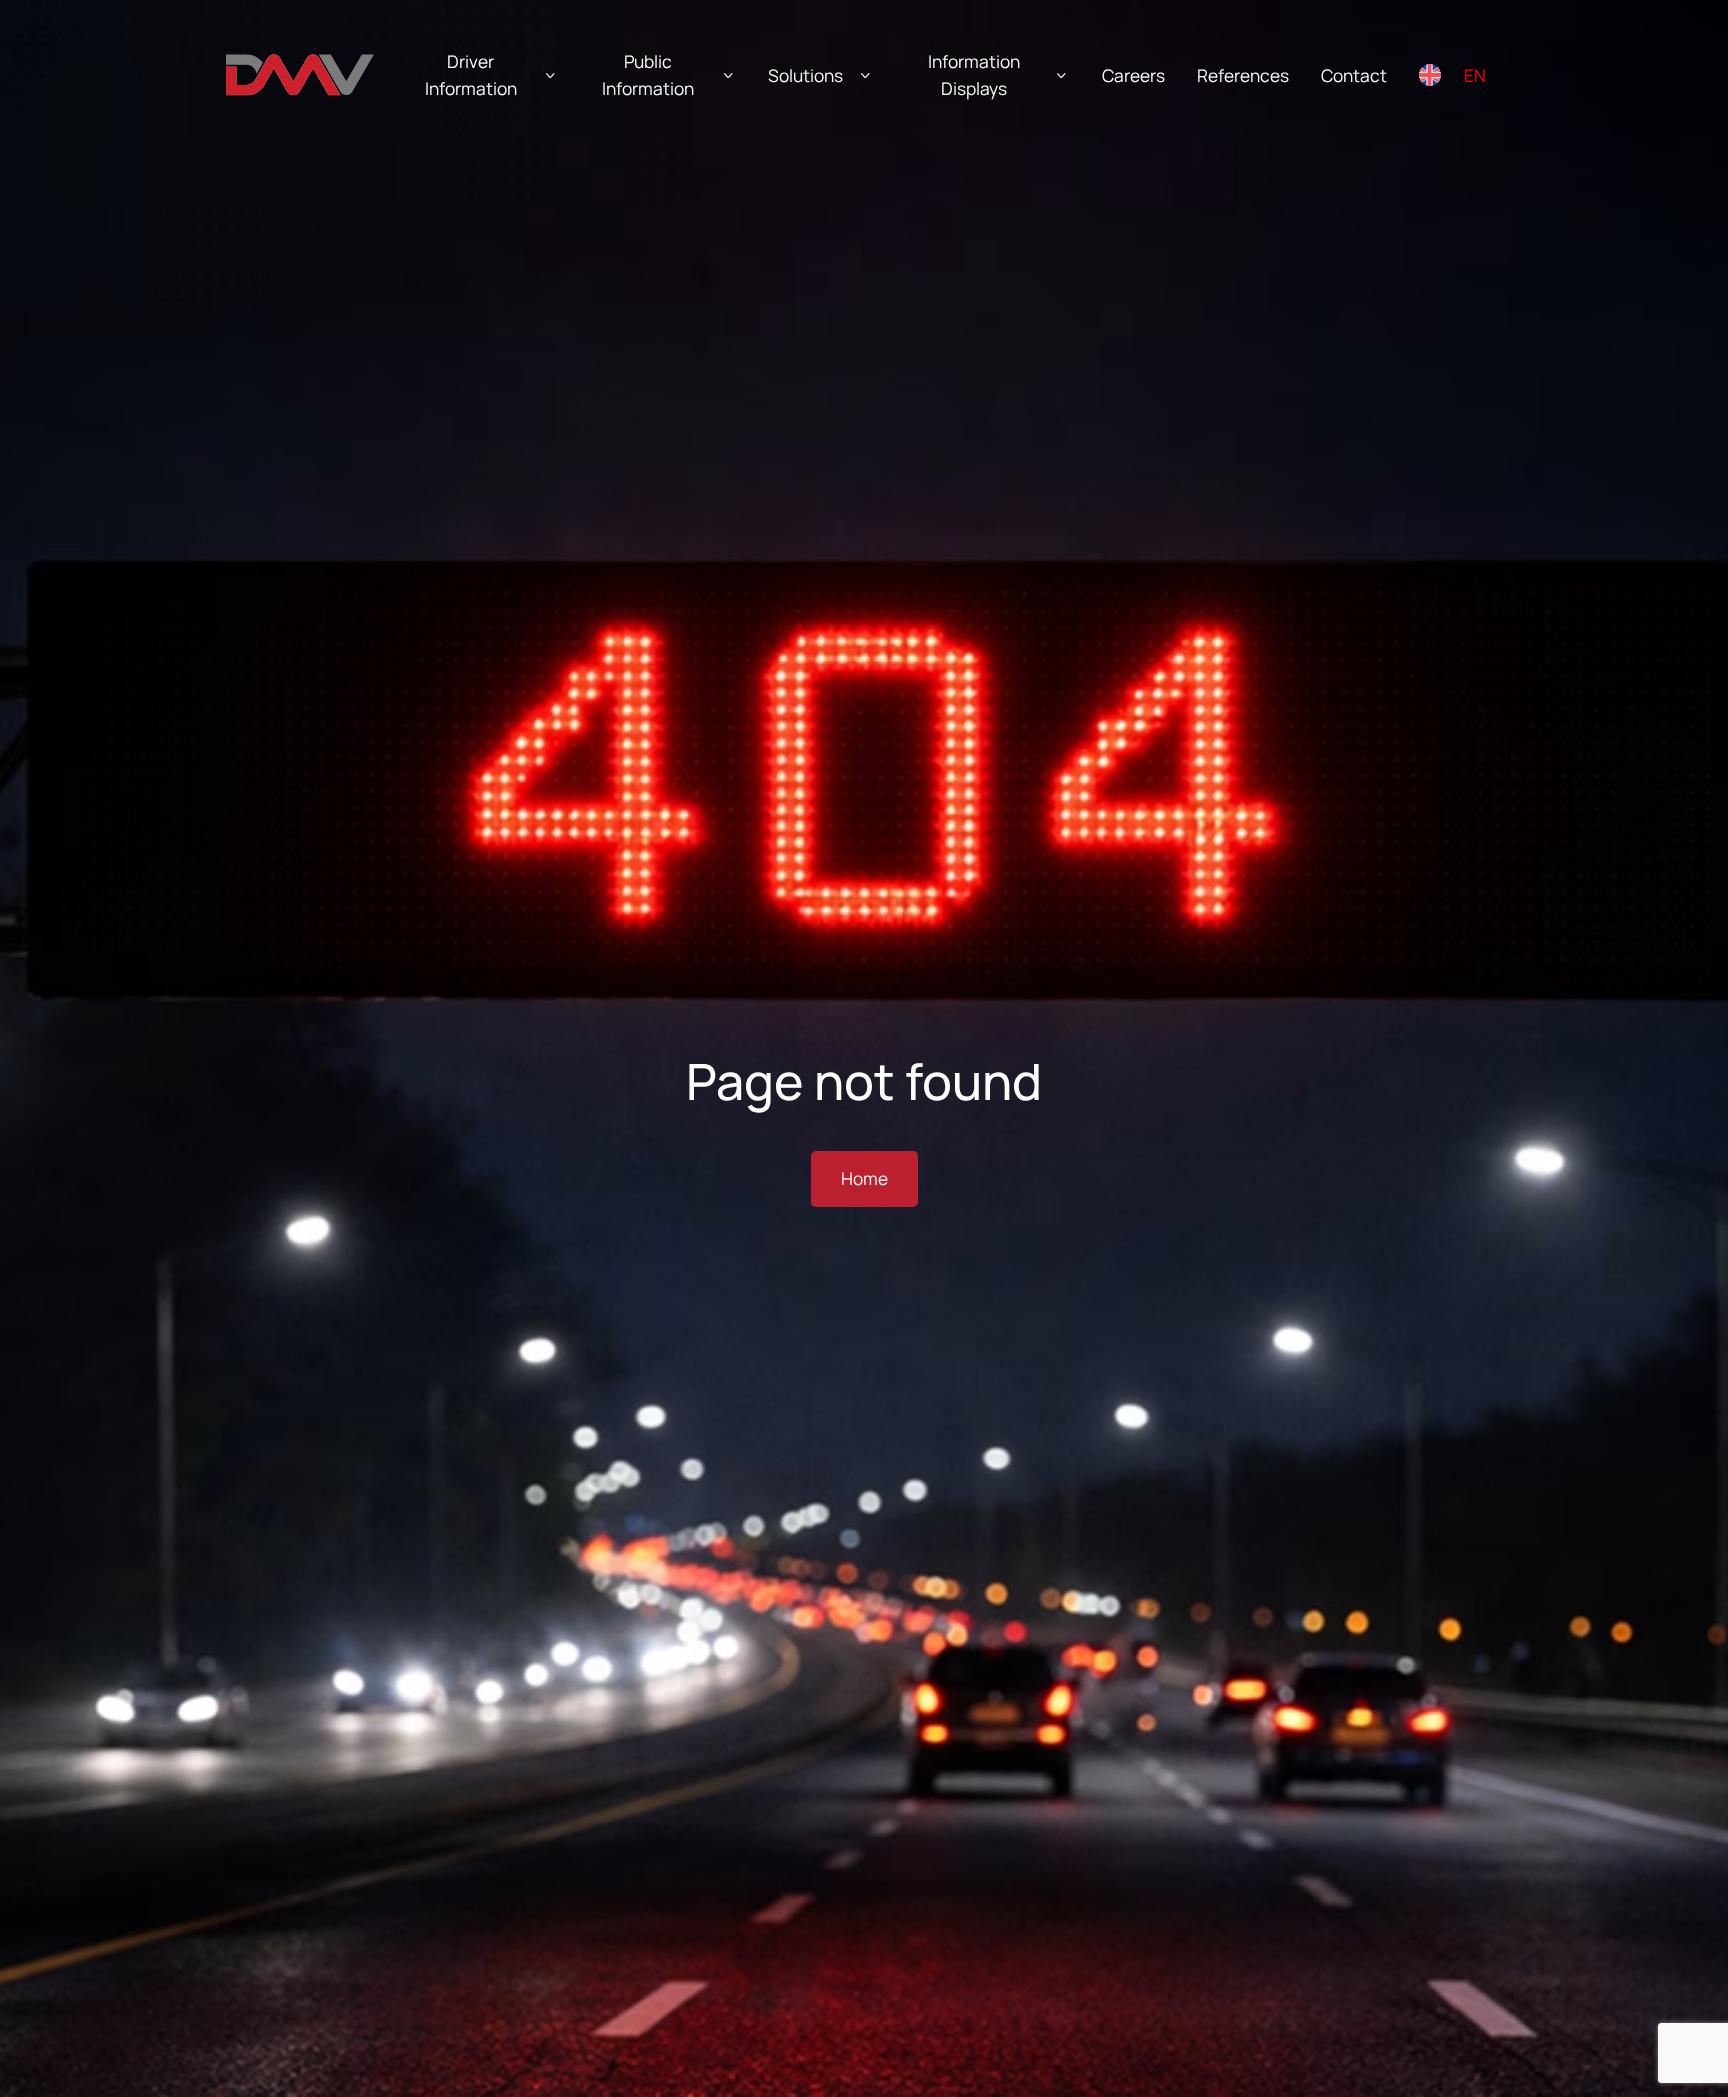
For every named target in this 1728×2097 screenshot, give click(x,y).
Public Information (648, 75)
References (1243, 75)
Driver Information (471, 75)
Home (864, 1178)
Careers (1133, 75)
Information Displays (974, 75)
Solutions (805, 75)
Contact (1354, 75)
